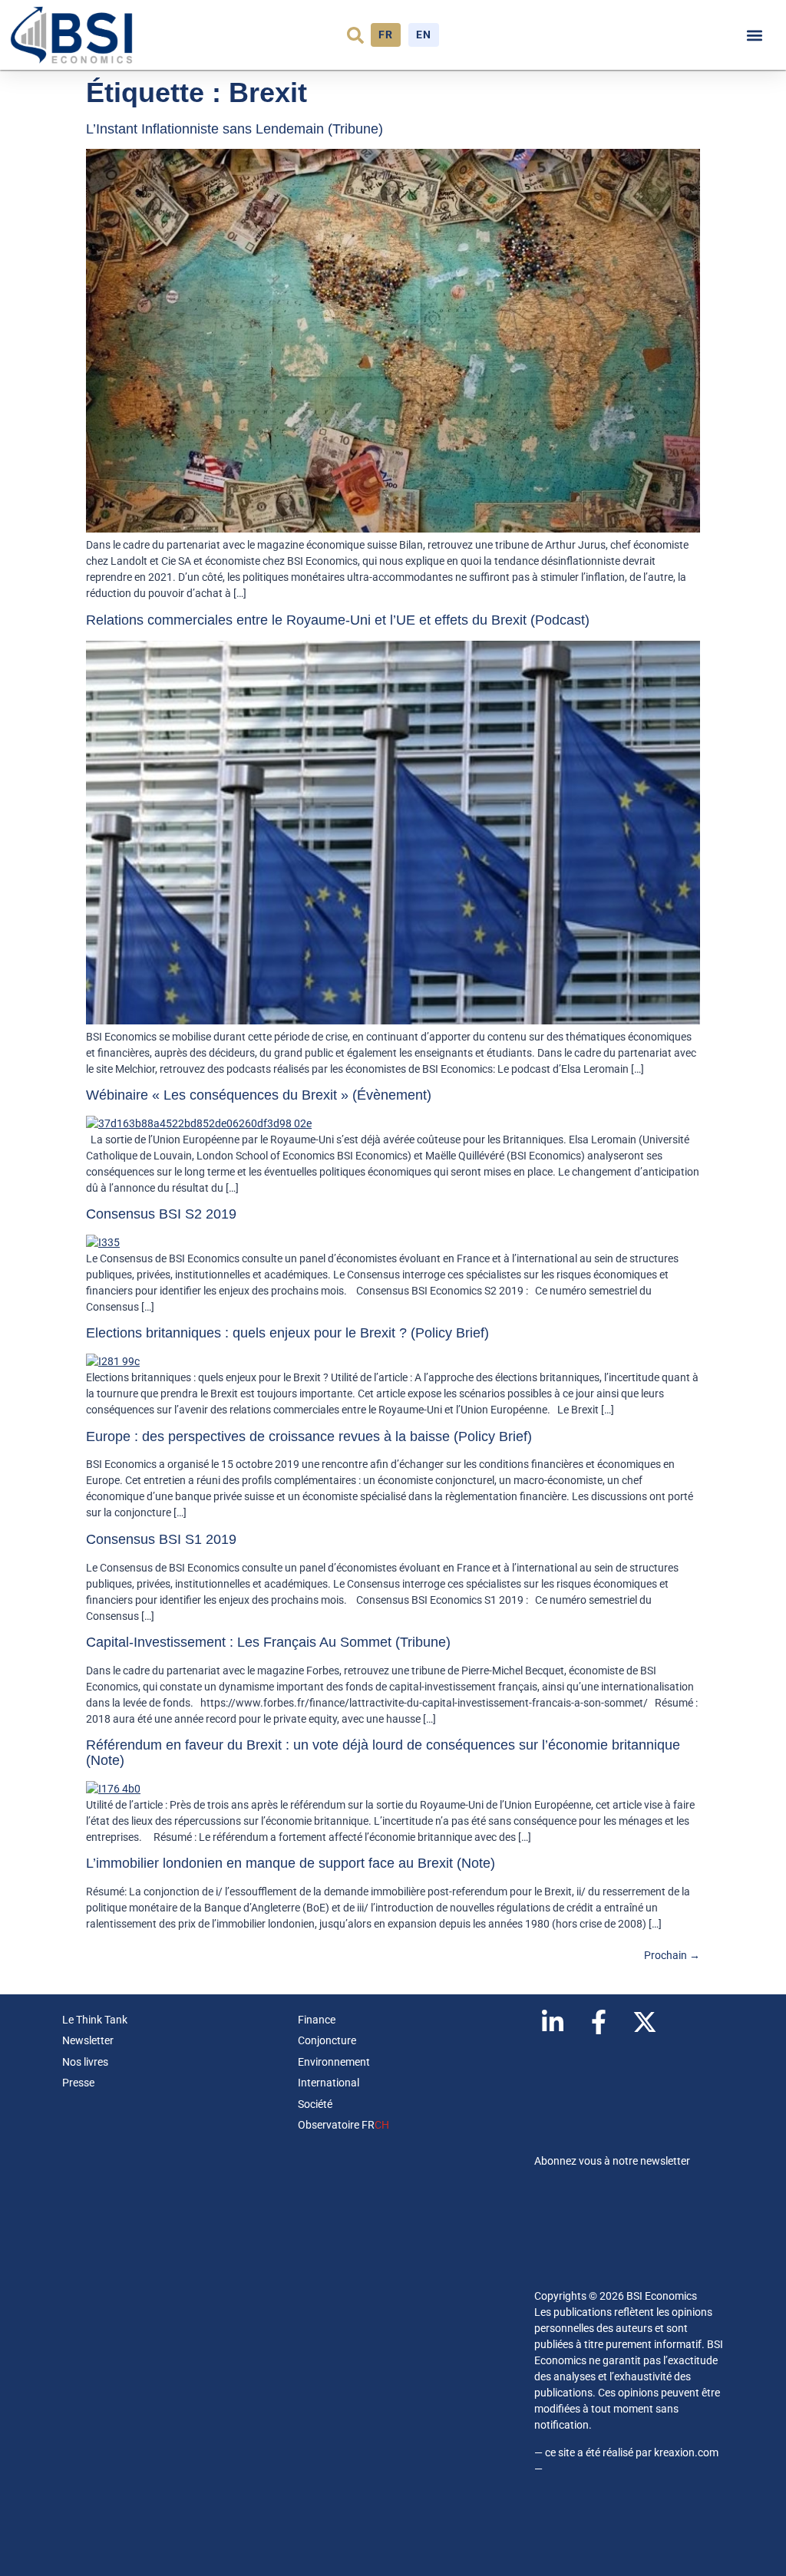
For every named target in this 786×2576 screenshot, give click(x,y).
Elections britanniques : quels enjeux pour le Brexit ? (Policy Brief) (287, 1333)
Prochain (672, 1955)
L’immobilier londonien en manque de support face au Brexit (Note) (291, 1863)
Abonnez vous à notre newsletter (612, 2161)
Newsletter (88, 2040)
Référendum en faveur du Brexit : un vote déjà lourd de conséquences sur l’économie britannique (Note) (383, 1753)
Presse (78, 2083)
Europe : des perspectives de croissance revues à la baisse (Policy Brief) (309, 1436)
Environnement (334, 2062)
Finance (317, 2020)
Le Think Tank (95, 2020)
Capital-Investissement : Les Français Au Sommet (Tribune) (268, 1642)
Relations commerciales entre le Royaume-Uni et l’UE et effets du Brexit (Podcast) (338, 620)
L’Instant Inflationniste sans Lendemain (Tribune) (234, 129)
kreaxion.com (686, 2452)
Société (315, 2104)
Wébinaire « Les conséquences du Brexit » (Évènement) (259, 1095)
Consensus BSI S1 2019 (161, 1539)
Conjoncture (327, 2040)
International (329, 2083)
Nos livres (85, 2062)
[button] (355, 35)
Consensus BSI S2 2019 (161, 1214)
